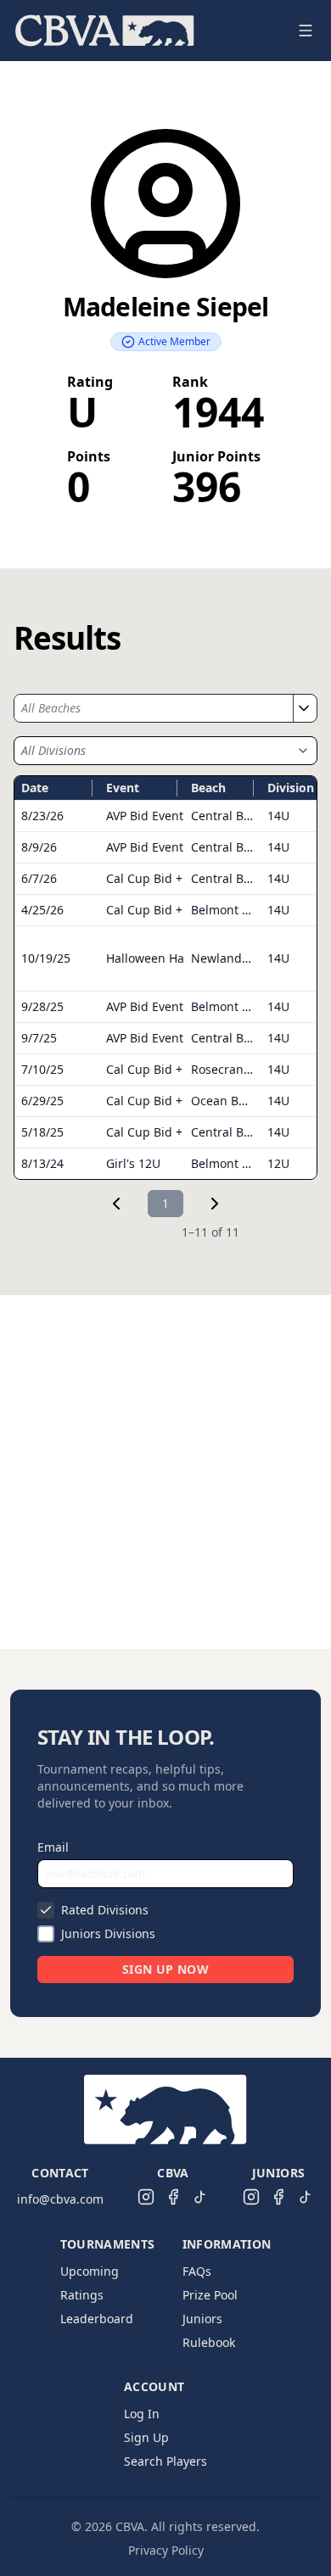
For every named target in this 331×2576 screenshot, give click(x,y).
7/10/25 (42, 1069)
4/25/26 (42, 910)
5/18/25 (42, 1132)
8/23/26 (42, 816)
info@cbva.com (60, 2199)
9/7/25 (39, 1038)
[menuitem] (105, 31)
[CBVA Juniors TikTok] (306, 2197)
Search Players (165, 2461)
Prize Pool (210, 2295)
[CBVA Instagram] (146, 2197)
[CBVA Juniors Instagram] (251, 2197)
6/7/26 (39, 878)
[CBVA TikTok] (200, 2197)
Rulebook (209, 2342)
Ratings (82, 2295)
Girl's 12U (133, 1163)
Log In (142, 2414)
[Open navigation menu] (306, 31)
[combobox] (154, 708)
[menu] (145, 31)
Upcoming (90, 2271)
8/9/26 (39, 847)
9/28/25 (42, 1006)
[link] (116, 1204)
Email (53, 1847)
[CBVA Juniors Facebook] (278, 2197)
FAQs (197, 2271)
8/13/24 (42, 1163)
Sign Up (146, 2437)
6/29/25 (42, 1101)
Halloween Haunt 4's (164, 958)
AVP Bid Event (145, 816)
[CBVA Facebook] (173, 2197)
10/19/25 (46, 958)
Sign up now (165, 1969)
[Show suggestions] (303, 708)
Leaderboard (97, 2319)
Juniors (202, 2319)
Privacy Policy (166, 2550)
